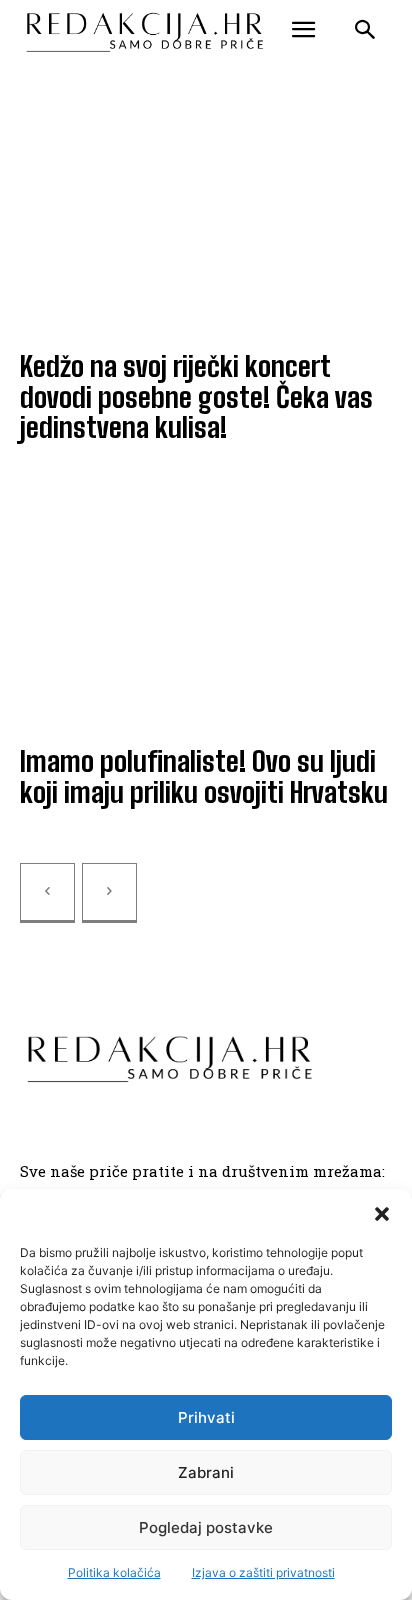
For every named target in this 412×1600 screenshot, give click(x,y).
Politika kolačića (114, 1572)
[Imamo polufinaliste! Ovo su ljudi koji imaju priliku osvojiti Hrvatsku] (206, 614)
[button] (382, 1214)
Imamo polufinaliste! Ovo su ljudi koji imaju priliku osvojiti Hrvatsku (204, 776)
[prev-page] (47, 893)
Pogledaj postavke (206, 1527)
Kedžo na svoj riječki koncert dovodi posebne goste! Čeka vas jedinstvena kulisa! (196, 397)
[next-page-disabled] (109, 893)
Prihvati (206, 1417)
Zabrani (206, 1472)
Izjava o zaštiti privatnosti (263, 1572)
